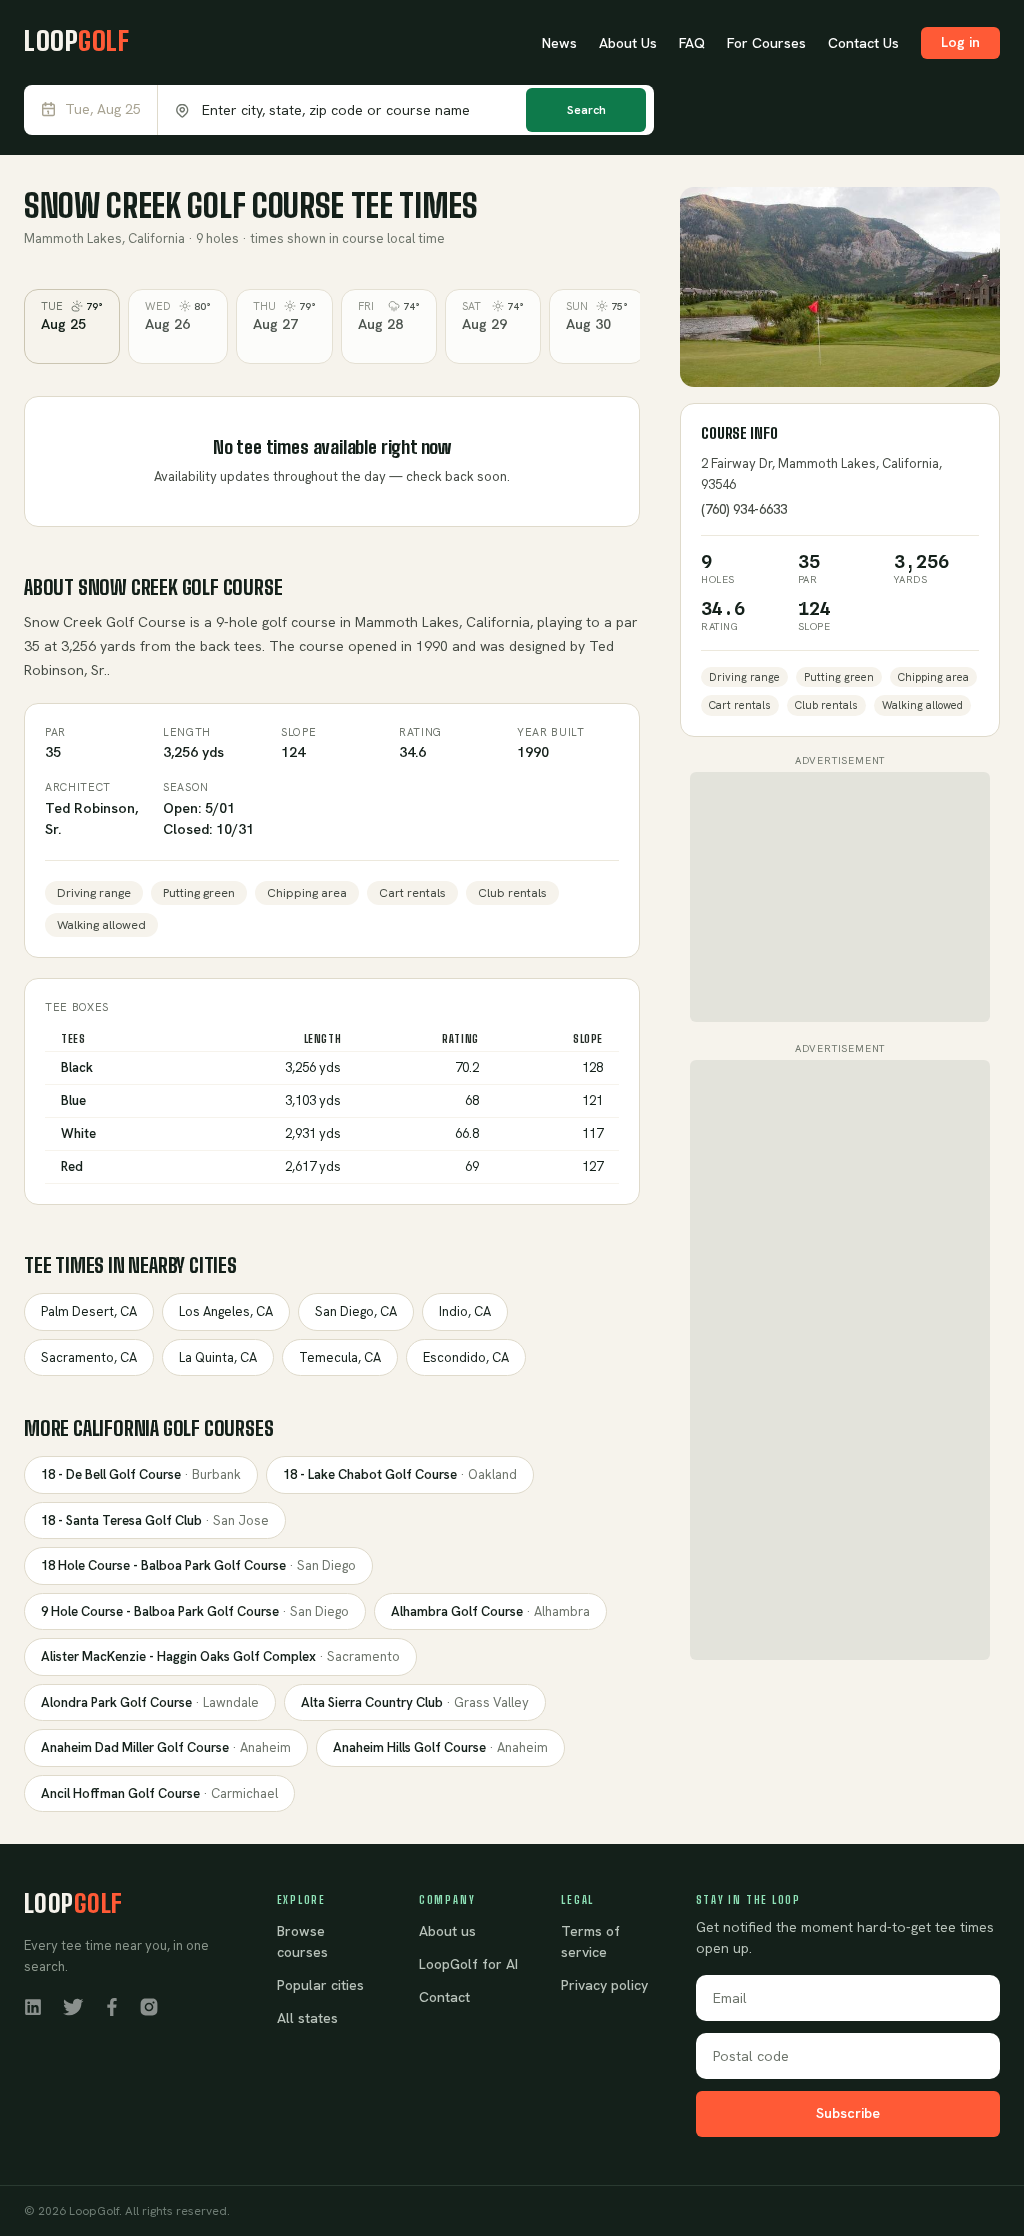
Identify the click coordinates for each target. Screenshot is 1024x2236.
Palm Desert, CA (89, 1311)
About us (447, 1931)
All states (307, 2018)
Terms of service (590, 1941)
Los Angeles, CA (226, 1311)
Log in (960, 42)
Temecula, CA (340, 1357)
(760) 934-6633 (744, 509)
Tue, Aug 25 (103, 109)
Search (586, 110)
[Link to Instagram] (149, 2006)
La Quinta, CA (218, 1357)
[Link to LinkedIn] (33, 2006)
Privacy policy (604, 1985)
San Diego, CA (356, 1311)
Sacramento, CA (89, 1357)
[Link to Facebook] (112, 2006)
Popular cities (320, 1985)
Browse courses (302, 1941)
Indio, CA (465, 1311)
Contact (444, 1997)
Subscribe (848, 2113)
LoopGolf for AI (468, 1964)
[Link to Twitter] (73, 2006)
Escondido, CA (466, 1357)
